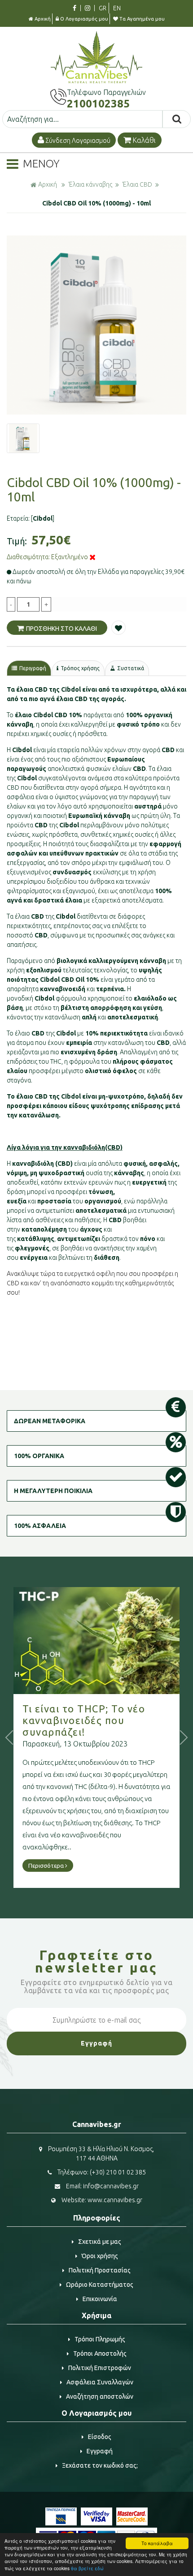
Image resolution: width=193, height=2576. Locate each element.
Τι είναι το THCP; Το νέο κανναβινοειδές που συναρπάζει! (84, 1720)
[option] (96, 325)
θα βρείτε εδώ (87, 2568)
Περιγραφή (33, 668)
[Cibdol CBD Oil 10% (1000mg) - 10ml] (96, 325)
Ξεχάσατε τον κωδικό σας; (100, 2465)
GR (103, 8)
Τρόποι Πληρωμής (100, 2339)
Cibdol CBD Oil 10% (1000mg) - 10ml (96, 203)
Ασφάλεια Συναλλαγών (100, 2382)
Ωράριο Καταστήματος (100, 2285)
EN (117, 8)
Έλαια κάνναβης (90, 184)
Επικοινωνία (100, 2299)
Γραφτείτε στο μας (96, 1961)
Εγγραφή (100, 2451)
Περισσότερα (47, 1866)
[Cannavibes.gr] (96, 81)
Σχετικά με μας (100, 2242)
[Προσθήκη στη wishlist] (118, 628)
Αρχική (43, 19)
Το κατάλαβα (157, 2543)
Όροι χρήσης (100, 2256)
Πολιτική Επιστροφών (100, 2368)
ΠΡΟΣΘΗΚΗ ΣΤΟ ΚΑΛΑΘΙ (61, 629)
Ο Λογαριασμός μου (84, 19)
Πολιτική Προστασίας (100, 2270)
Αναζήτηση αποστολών (100, 2396)
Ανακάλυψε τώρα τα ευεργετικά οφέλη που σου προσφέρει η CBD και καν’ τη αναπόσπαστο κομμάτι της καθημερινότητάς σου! (92, 1283)
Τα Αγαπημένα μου (142, 19)
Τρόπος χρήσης (80, 668)
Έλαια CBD (137, 184)
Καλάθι (144, 140)
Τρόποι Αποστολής (100, 2353)
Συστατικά (131, 668)
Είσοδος (100, 2437)
